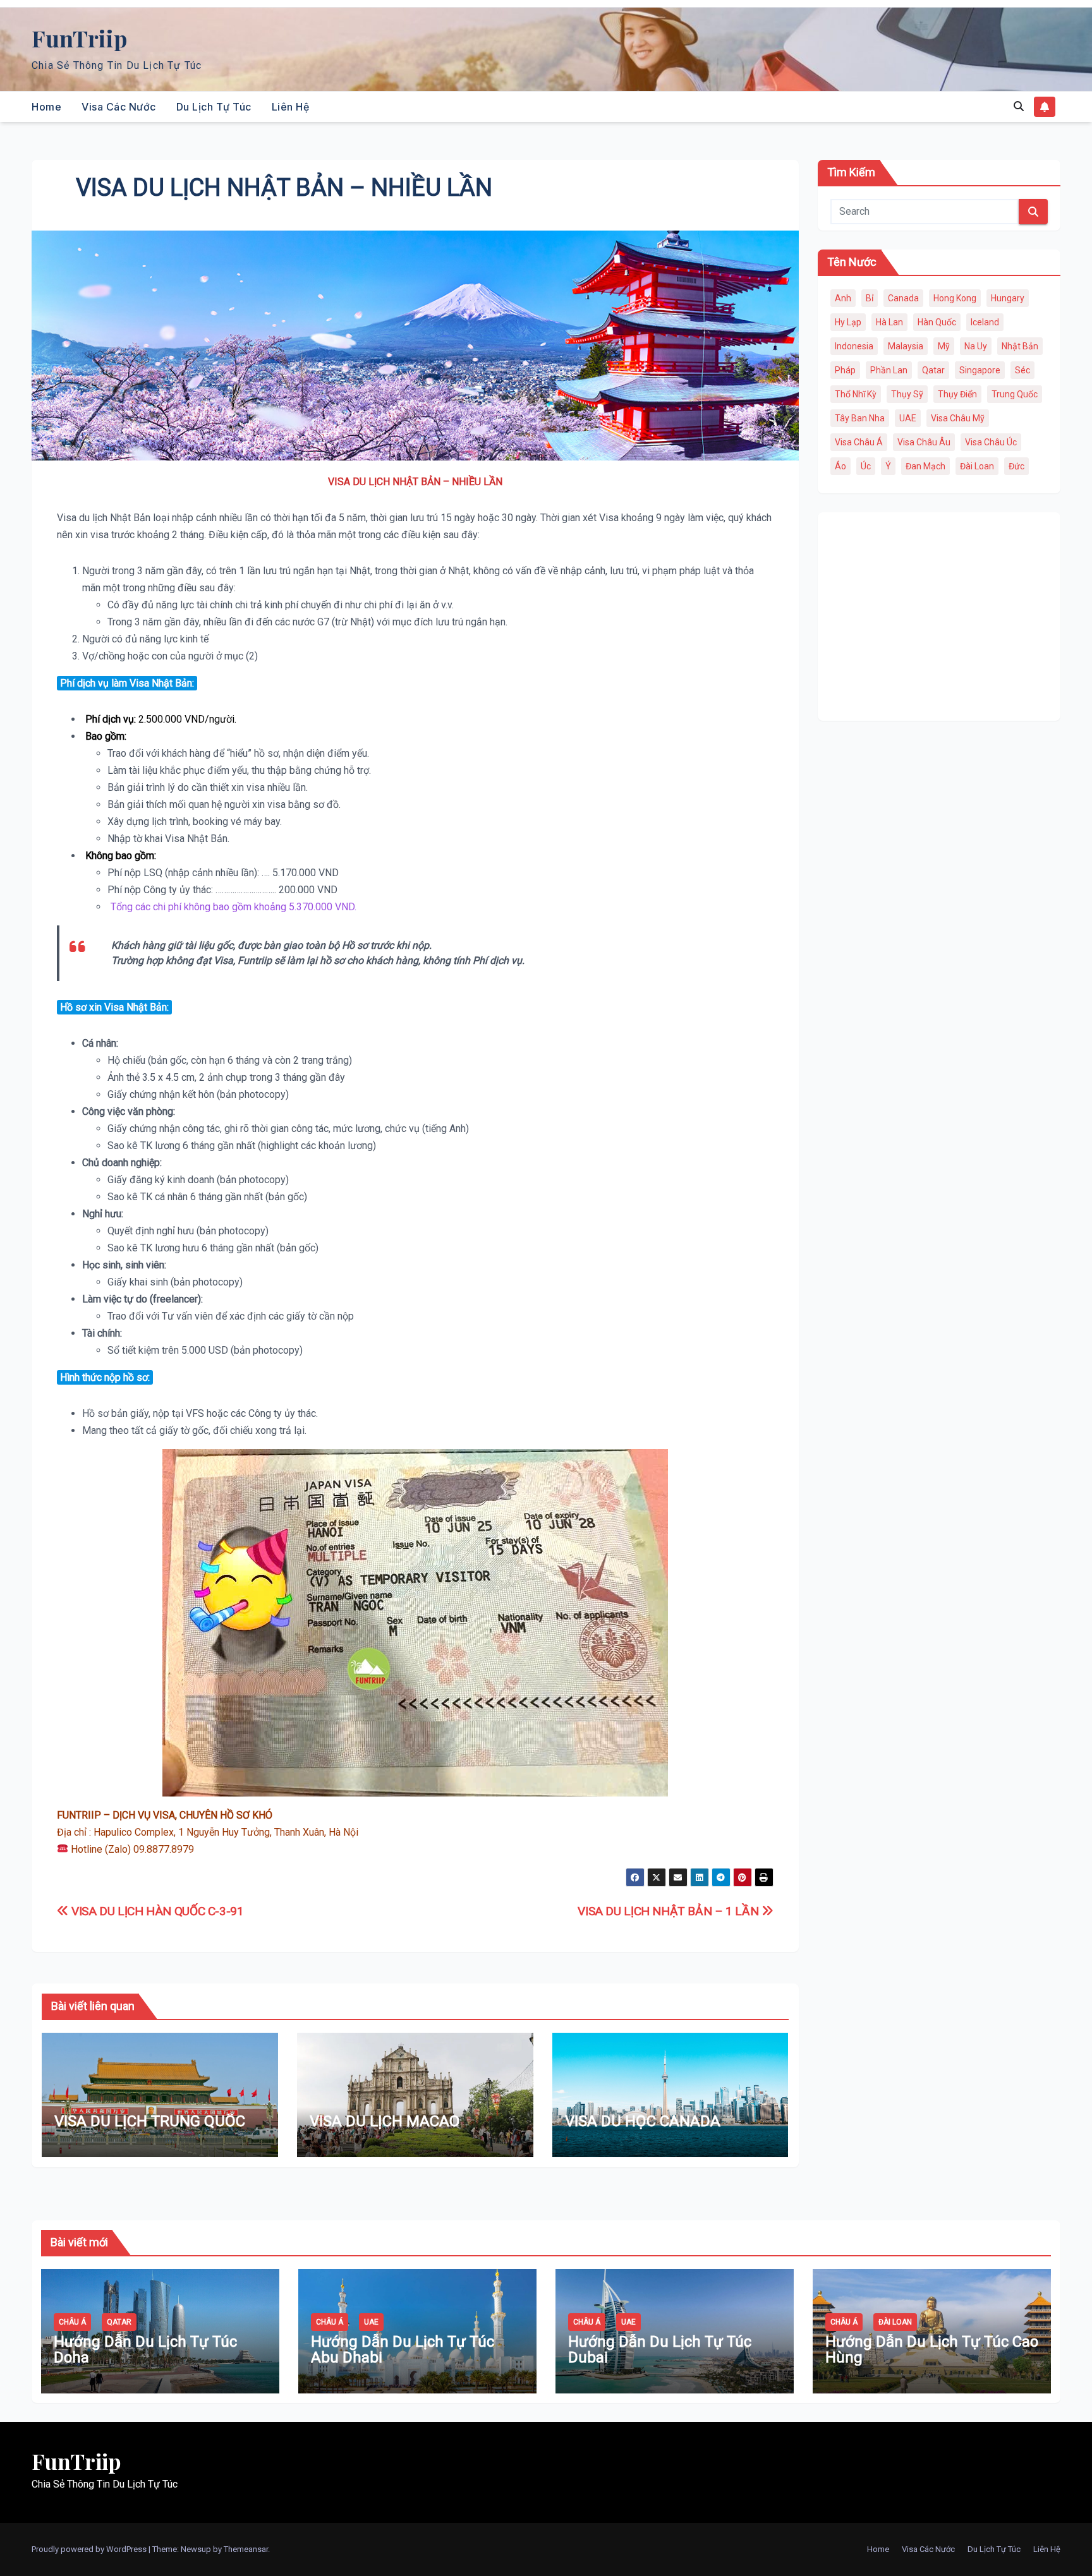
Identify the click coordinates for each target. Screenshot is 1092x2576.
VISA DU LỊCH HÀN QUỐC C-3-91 (156, 1911)
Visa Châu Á (859, 442)
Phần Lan (889, 370)
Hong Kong (955, 298)
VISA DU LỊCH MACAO (385, 2121)
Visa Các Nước (119, 107)
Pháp (845, 370)
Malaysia (906, 346)
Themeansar (246, 2549)
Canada (903, 298)
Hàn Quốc (937, 322)
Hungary (1008, 298)
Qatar (933, 370)
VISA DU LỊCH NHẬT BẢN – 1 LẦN (669, 1911)
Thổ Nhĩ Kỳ (856, 394)
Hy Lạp (848, 322)
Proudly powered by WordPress (90, 2549)
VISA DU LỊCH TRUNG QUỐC (150, 2121)
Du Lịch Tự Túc (214, 107)
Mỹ (944, 346)
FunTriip (79, 38)
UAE (908, 418)
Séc (1022, 370)
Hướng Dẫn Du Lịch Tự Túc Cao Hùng (932, 2350)
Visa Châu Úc (991, 442)
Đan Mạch (925, 466)
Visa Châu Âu (924, 442)
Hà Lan (889, 322)
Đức (1016, 466)
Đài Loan (977, 466)
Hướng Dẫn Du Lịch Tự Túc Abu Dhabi (403, 2350)
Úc (866, 466)
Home (46, 107)
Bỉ (870, 298)
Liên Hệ (291, 107)
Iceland (985, 322)
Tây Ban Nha (860, 418)
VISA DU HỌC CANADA (643, 2121)
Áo (840, 466)
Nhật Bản (1020, 346)
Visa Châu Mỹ (958, 418)
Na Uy (976, 346)
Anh (843, 298)
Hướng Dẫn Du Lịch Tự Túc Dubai (660, 2350)
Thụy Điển (957, 394)
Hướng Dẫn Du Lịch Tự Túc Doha (145, 2350)
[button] (1019, 106)
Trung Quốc (1015, 394)
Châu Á (72, 2322)
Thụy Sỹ (907, 394)
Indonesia (854, 346)
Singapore (980, 370)
